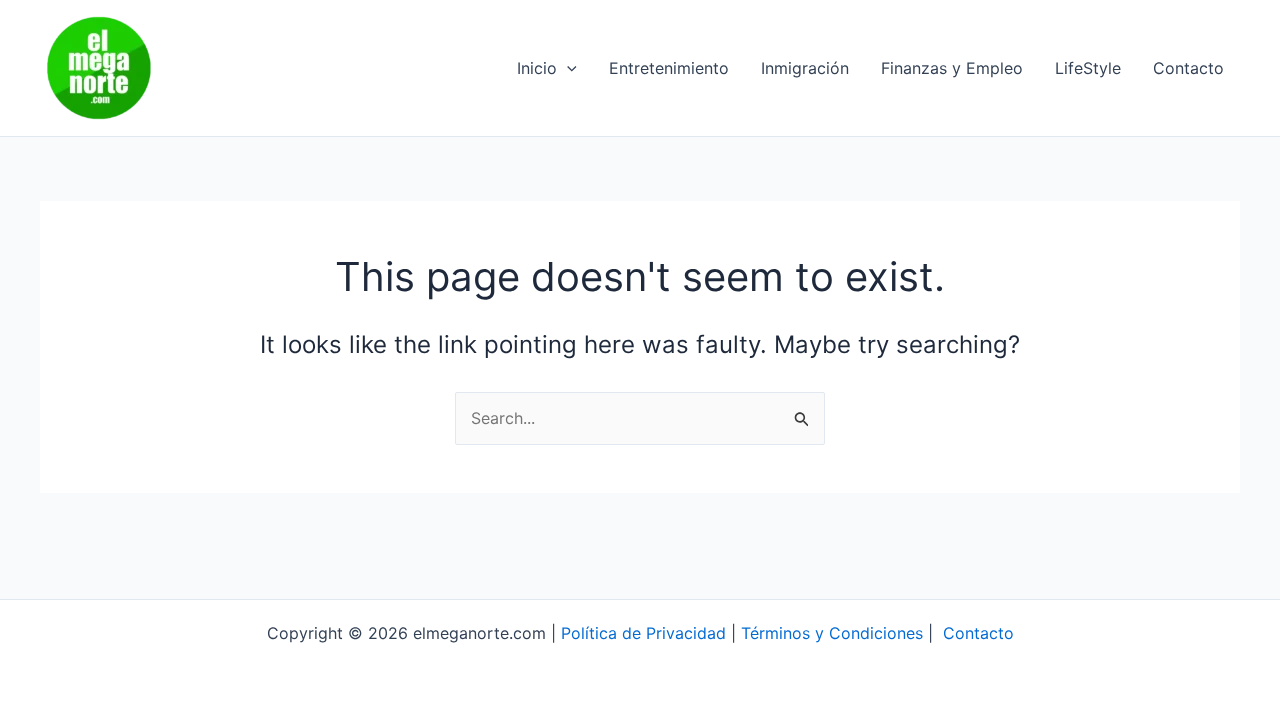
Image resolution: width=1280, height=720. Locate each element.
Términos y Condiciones (832, 633)
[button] (567, 68)
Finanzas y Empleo (952, 68)
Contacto (1188, 68)
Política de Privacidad (643, 633)
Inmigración (805, 68)
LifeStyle (1088, 68)
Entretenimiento (669, 68)
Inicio (537, 68)
